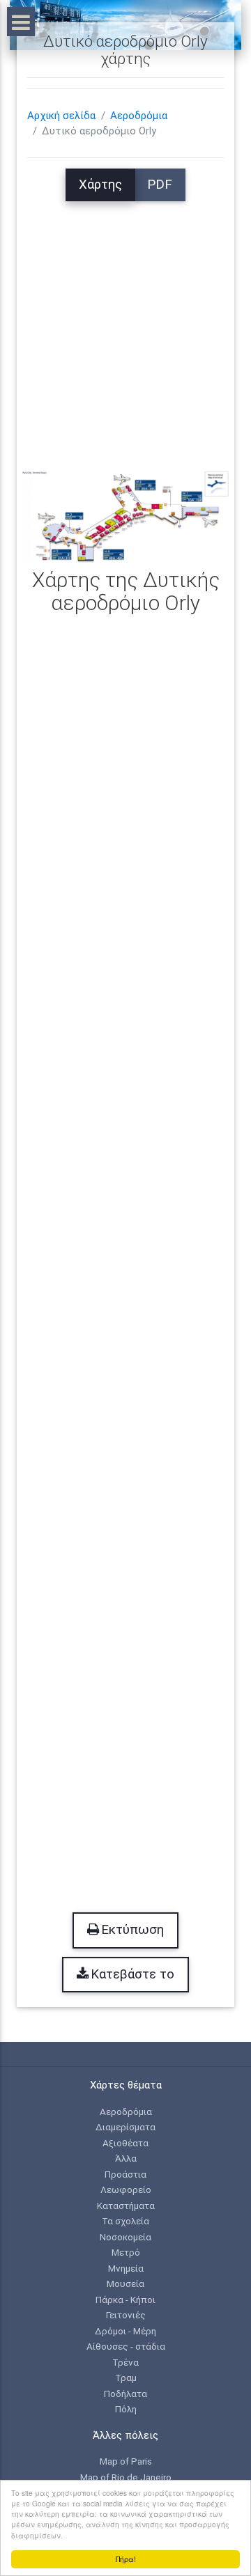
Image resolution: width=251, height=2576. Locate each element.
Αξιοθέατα (125, 2143)
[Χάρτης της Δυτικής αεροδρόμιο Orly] (125, 517)
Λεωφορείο (126, 2189)
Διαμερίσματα (125, 2127)
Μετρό (126, 2252)
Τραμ (126, 2378)
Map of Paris (126, 2461)
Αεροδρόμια (139, 116)
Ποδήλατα (125, 2394)
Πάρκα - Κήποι (125, 2300)
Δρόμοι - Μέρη (125, 2331)
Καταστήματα (126, 2206)
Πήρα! (126, 2559)
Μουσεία (125, 2284)
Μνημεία (126, 2268)
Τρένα (125, 2362)
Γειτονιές (126, 2315)
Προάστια (125, 2174)
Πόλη (126, 2409)
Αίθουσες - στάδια (126, 2346)
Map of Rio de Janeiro (126, 2477)
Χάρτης (100, 185)
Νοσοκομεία (125, 2237)
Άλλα (126, 2158)
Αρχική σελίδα (61, 116)
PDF (160, 185)
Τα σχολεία (125, 2221)
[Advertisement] (125, 327)
